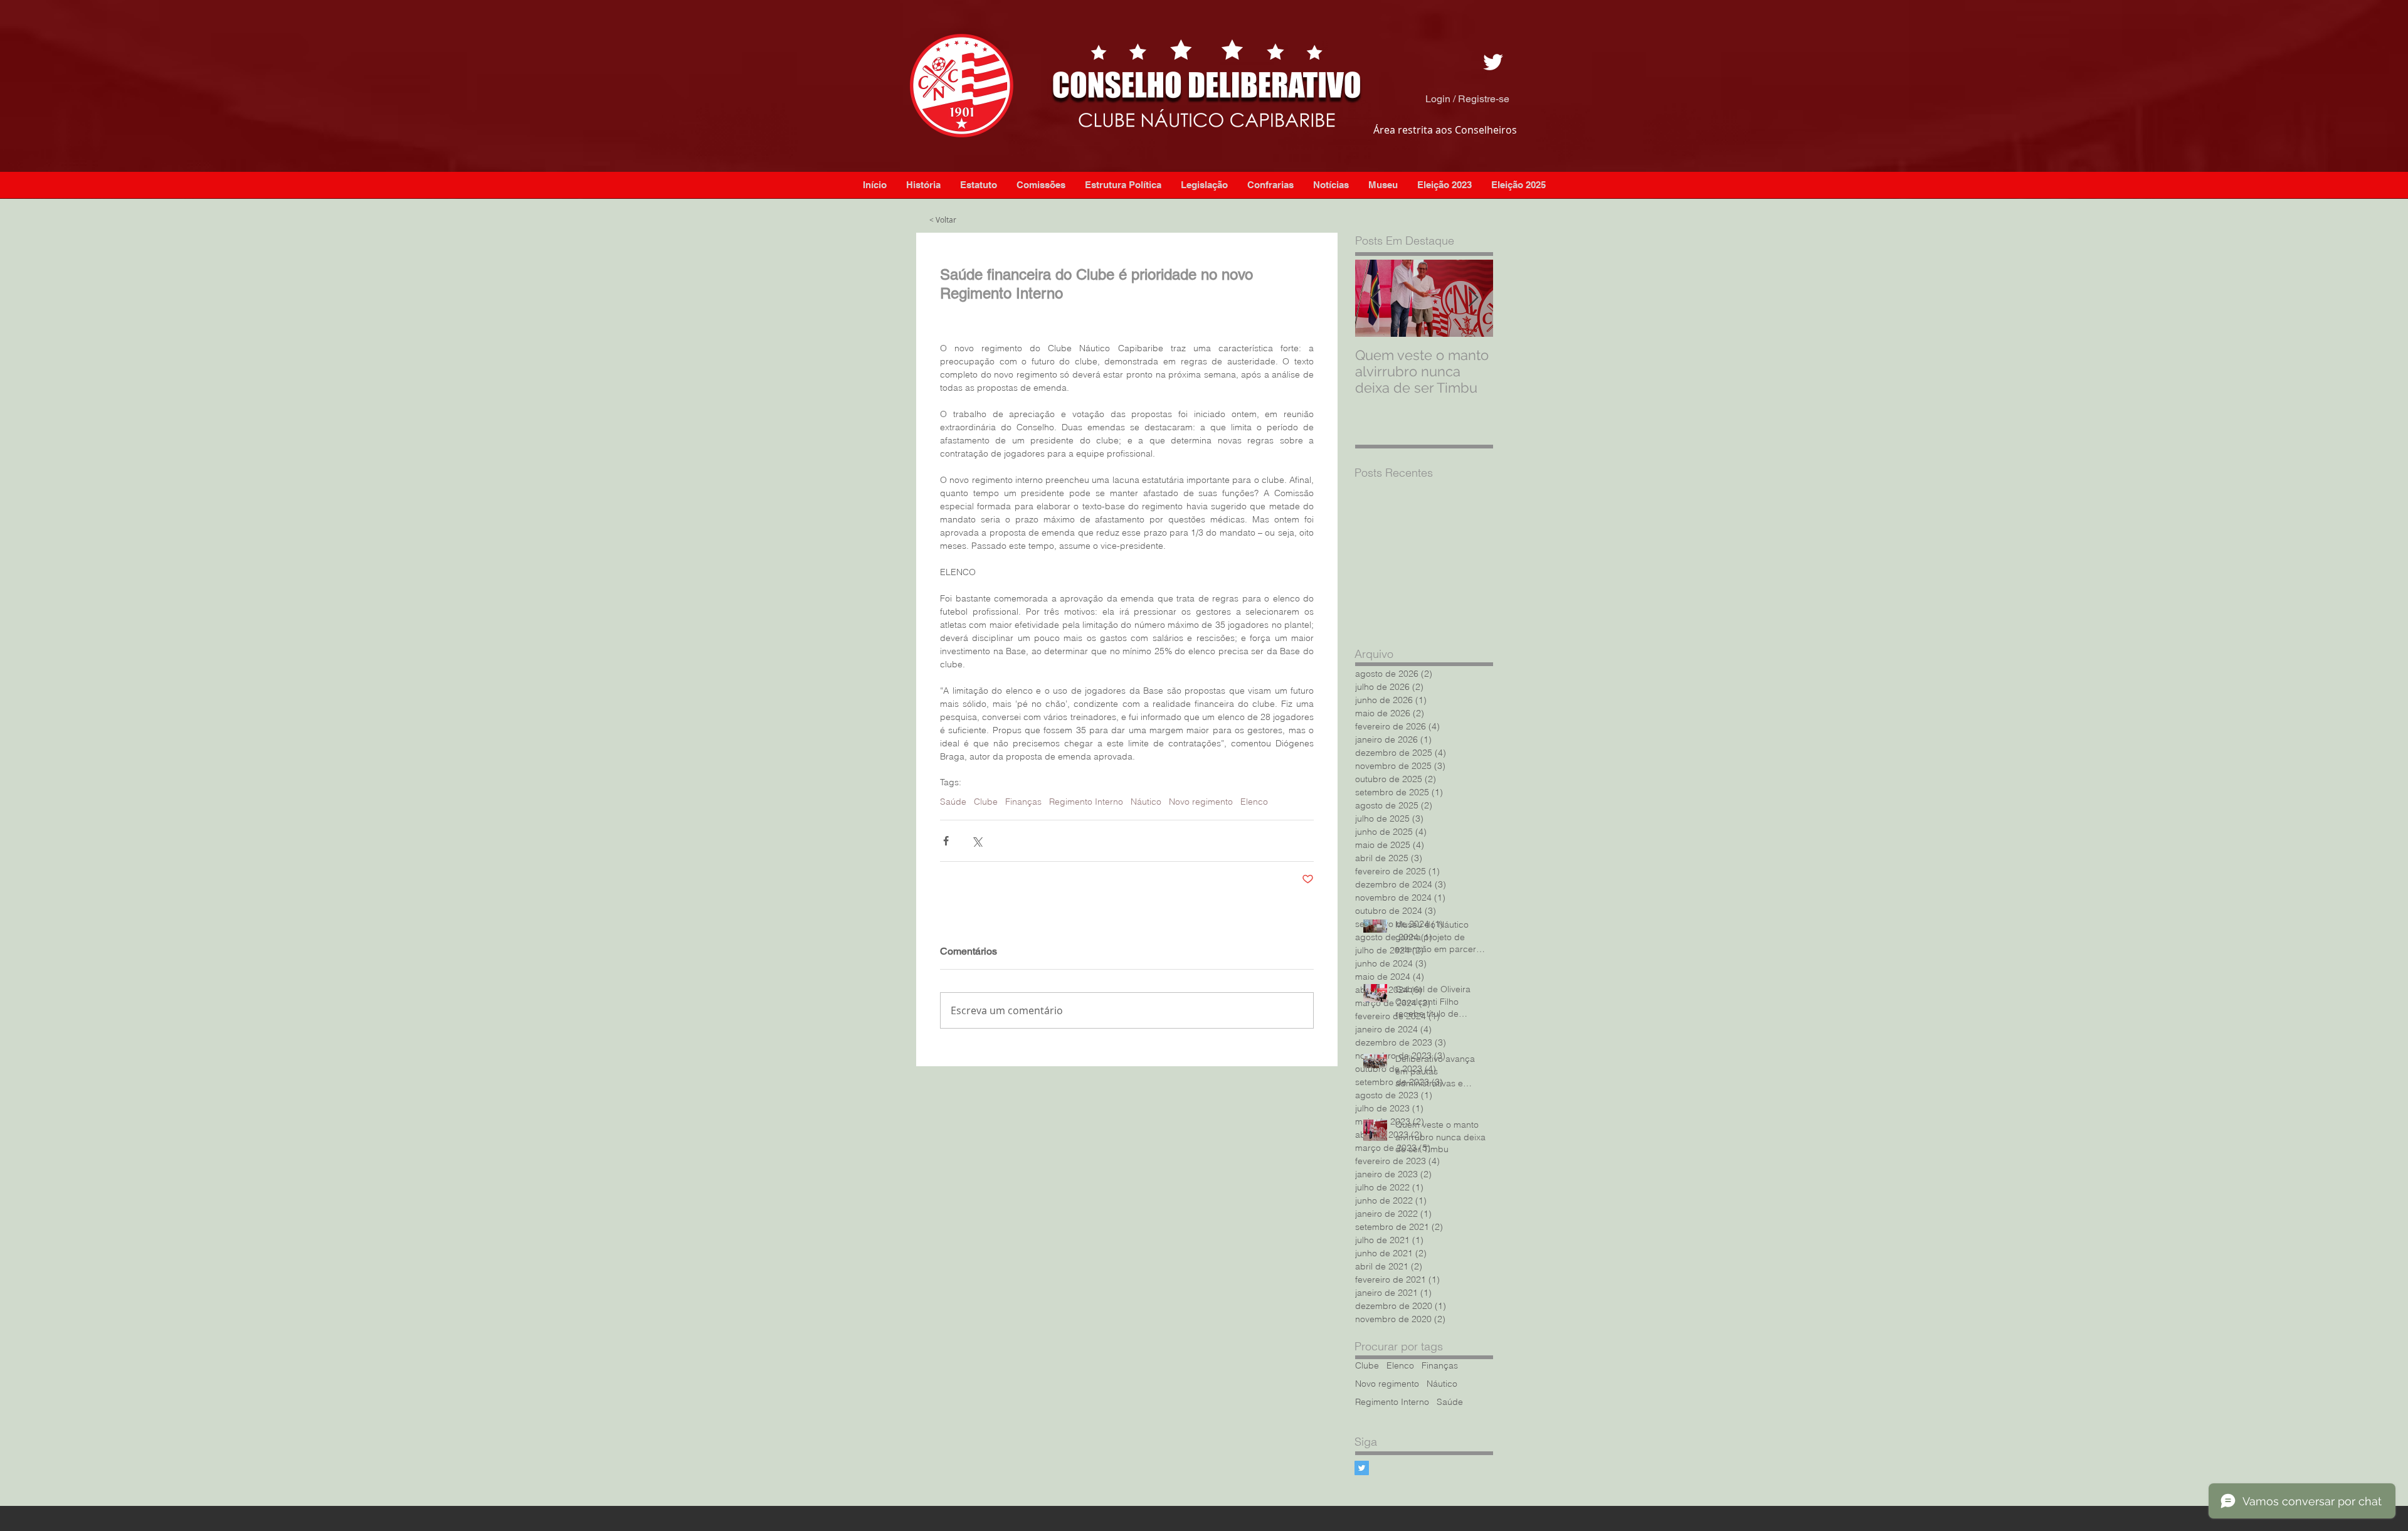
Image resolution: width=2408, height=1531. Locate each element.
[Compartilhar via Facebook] (946, 841)
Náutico (1442, 1384)
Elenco (1400, 1366)
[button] (1331, 185)
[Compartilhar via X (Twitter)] (977, 841)
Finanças (1440, 1366)
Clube (1367, 1366)
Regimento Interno (1392, 1402)
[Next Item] (1473, 298)
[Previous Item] (1375, 298)
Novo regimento (1387, 1384)
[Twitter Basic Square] (1362, 1468)
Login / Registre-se (1467, 99)
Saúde (1450, 1402)
